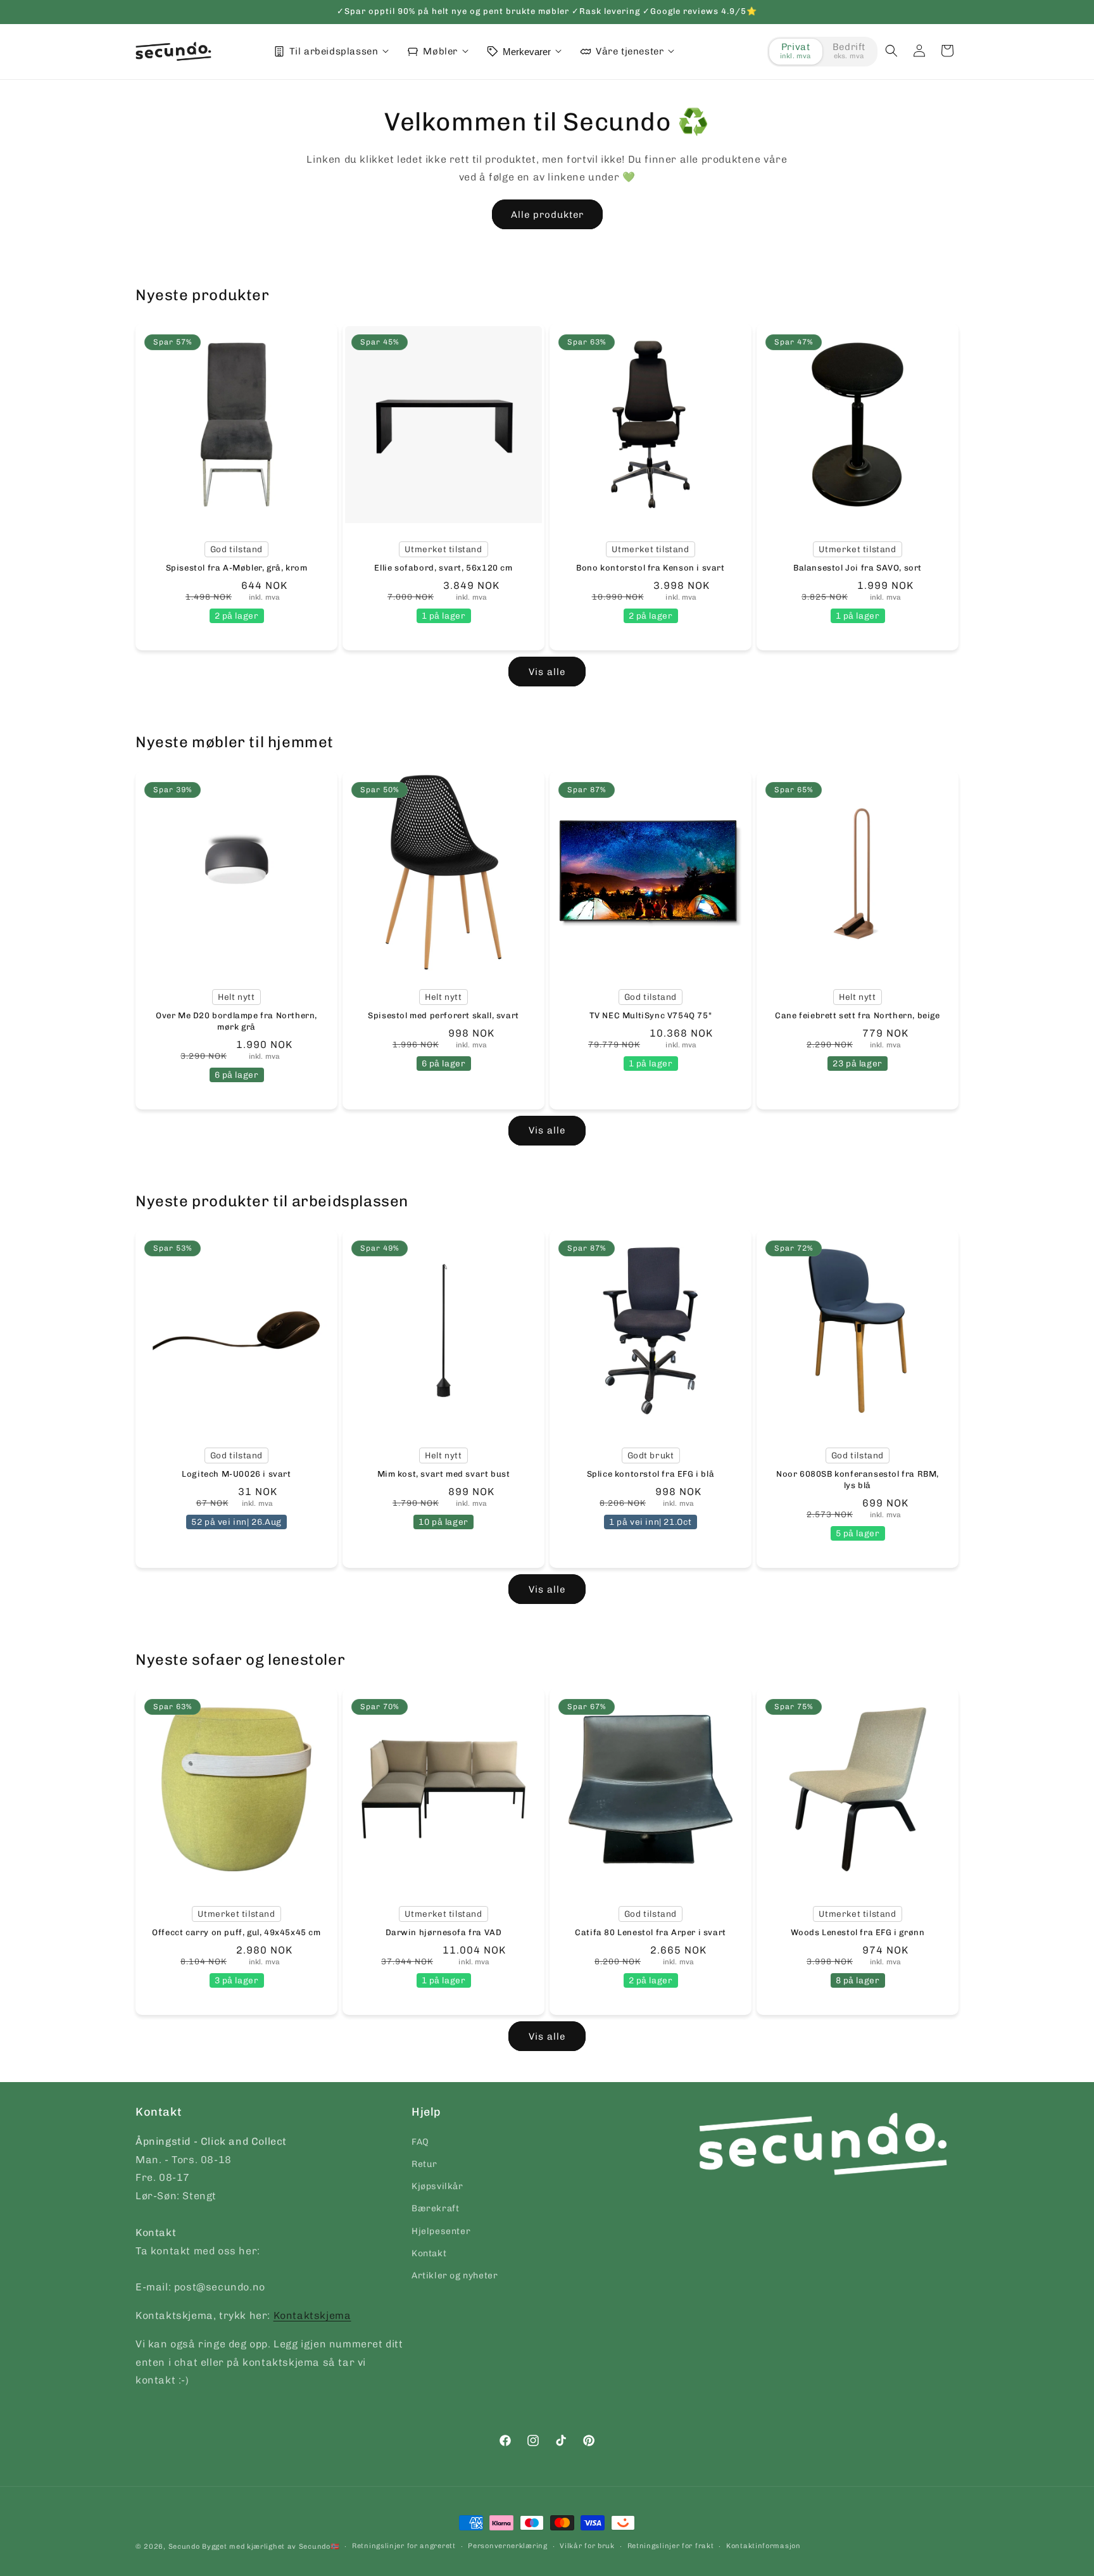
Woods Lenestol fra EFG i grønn (858, 1932)
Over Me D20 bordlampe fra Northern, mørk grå (236, 1020)
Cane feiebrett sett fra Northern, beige (857, 1015)
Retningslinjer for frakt (671, 2546)
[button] (891, 51)
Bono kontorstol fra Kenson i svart (650, 568)
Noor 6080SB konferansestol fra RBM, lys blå (858, 1480)
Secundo (184, 2547)
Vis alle (547, 672)
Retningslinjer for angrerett (404, 2546)
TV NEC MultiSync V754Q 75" (651, 1015)
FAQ (420, 2141)
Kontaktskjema (312, 2315)
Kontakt (429, 2253)
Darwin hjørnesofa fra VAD (444, 1932)
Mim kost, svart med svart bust (444, 1474)
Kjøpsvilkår (437, 2186)
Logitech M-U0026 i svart (236, 1474)
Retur (424, 2163)
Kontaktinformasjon (764, 2546)
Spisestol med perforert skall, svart (443, 1015)
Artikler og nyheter (455, 2275)
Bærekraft (435, 2208)
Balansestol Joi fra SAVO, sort (858, 568)
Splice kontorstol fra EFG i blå (651, 1474)
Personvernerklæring (507, 2546)
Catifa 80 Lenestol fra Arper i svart (651, 1932)
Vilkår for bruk (587, 2546)
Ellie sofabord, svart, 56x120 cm (443, 568)
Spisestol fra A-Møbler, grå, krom (237, 568)
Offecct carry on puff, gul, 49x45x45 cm (236, 1932)
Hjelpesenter (441, 2231)
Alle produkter (547, 215)
